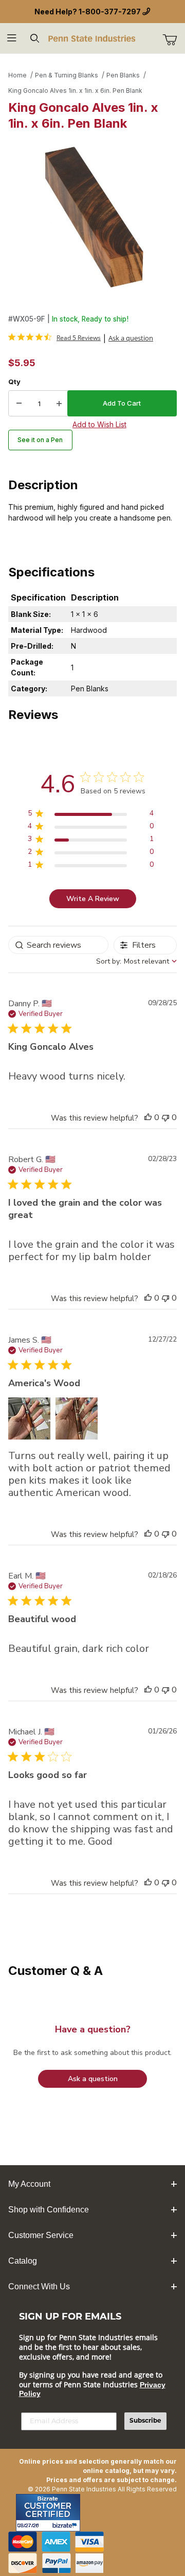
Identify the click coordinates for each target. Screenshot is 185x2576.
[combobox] (136, 961)
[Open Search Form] (35, 38)
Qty (14, 382)
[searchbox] (58, 945)
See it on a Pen (40, 440)
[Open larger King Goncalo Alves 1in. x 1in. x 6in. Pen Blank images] (92, 219)
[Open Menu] (12, 38)
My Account (29, 2184)
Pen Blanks (123, 75)
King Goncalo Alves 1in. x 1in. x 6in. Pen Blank (75, 91)
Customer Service (41, 2235)
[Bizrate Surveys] (66, 2525)
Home (17, 75)
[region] (91, 815)
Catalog (23, 2261)
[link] (54, 337)
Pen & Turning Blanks (67, 75)
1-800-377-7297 (110, 12)
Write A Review (93, 899)
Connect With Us (39, 2287)
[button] (148, 1117)
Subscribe (145, 2421)
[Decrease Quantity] (19, 404)
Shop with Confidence (49, 2210)
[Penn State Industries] (92, 38)
